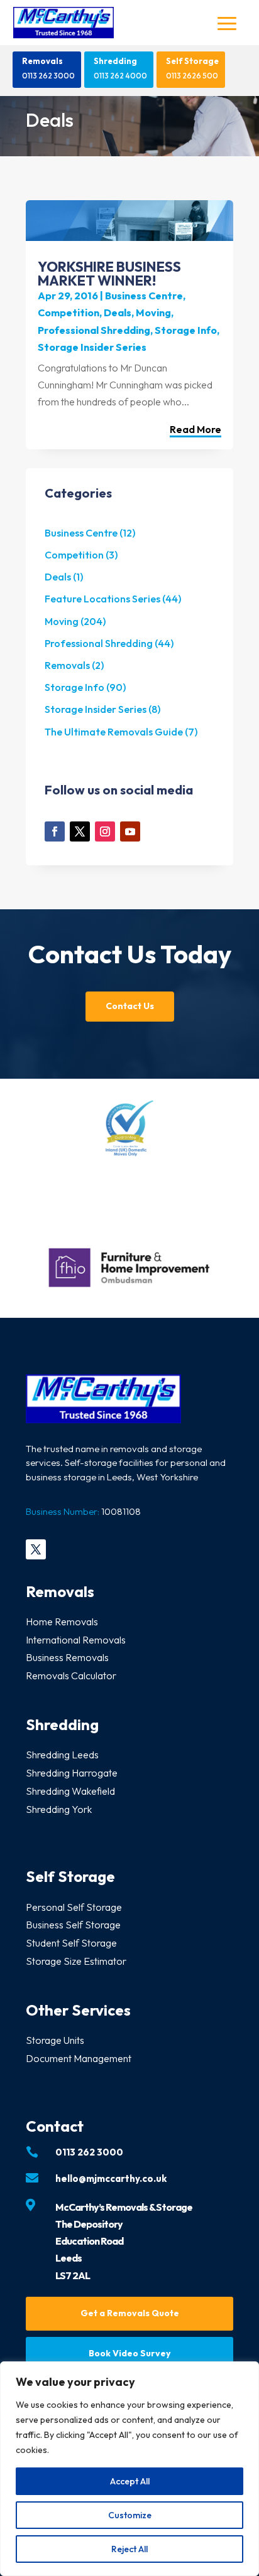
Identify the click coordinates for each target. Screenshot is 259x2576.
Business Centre (144, 296)
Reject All (129, 2549)
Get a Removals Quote (130, 2313)
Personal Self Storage (74, 1907)
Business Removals (67, 1657)
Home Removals (62, 1622)
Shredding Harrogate (72, 1773)
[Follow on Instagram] (105, 831)
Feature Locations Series (102, 599)
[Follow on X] (80, 831)
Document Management (79, 2058)
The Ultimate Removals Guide (114, 732)
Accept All (130, 2481)
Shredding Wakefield (70, 1791)
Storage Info (186, 330)
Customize (130, 2515)
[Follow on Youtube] (130, 831)
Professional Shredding (94, 330)
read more (196, 430)
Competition (69, 313)
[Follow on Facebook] (55, 831)
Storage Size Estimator (76, 1961)
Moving (153, 313)
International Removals (76, 1640)
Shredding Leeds (62, 1755)
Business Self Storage (73, 1925)
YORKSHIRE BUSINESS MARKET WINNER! (109, 274)
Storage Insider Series (92, 347)
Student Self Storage (71, 1943)
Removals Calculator (71, 1675)
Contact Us (130, 1006)
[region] (129, 2469)
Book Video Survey (129, 2353)
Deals (118, 313)
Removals (42, 61)
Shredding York (59, 1809)
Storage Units (55, 2040)
